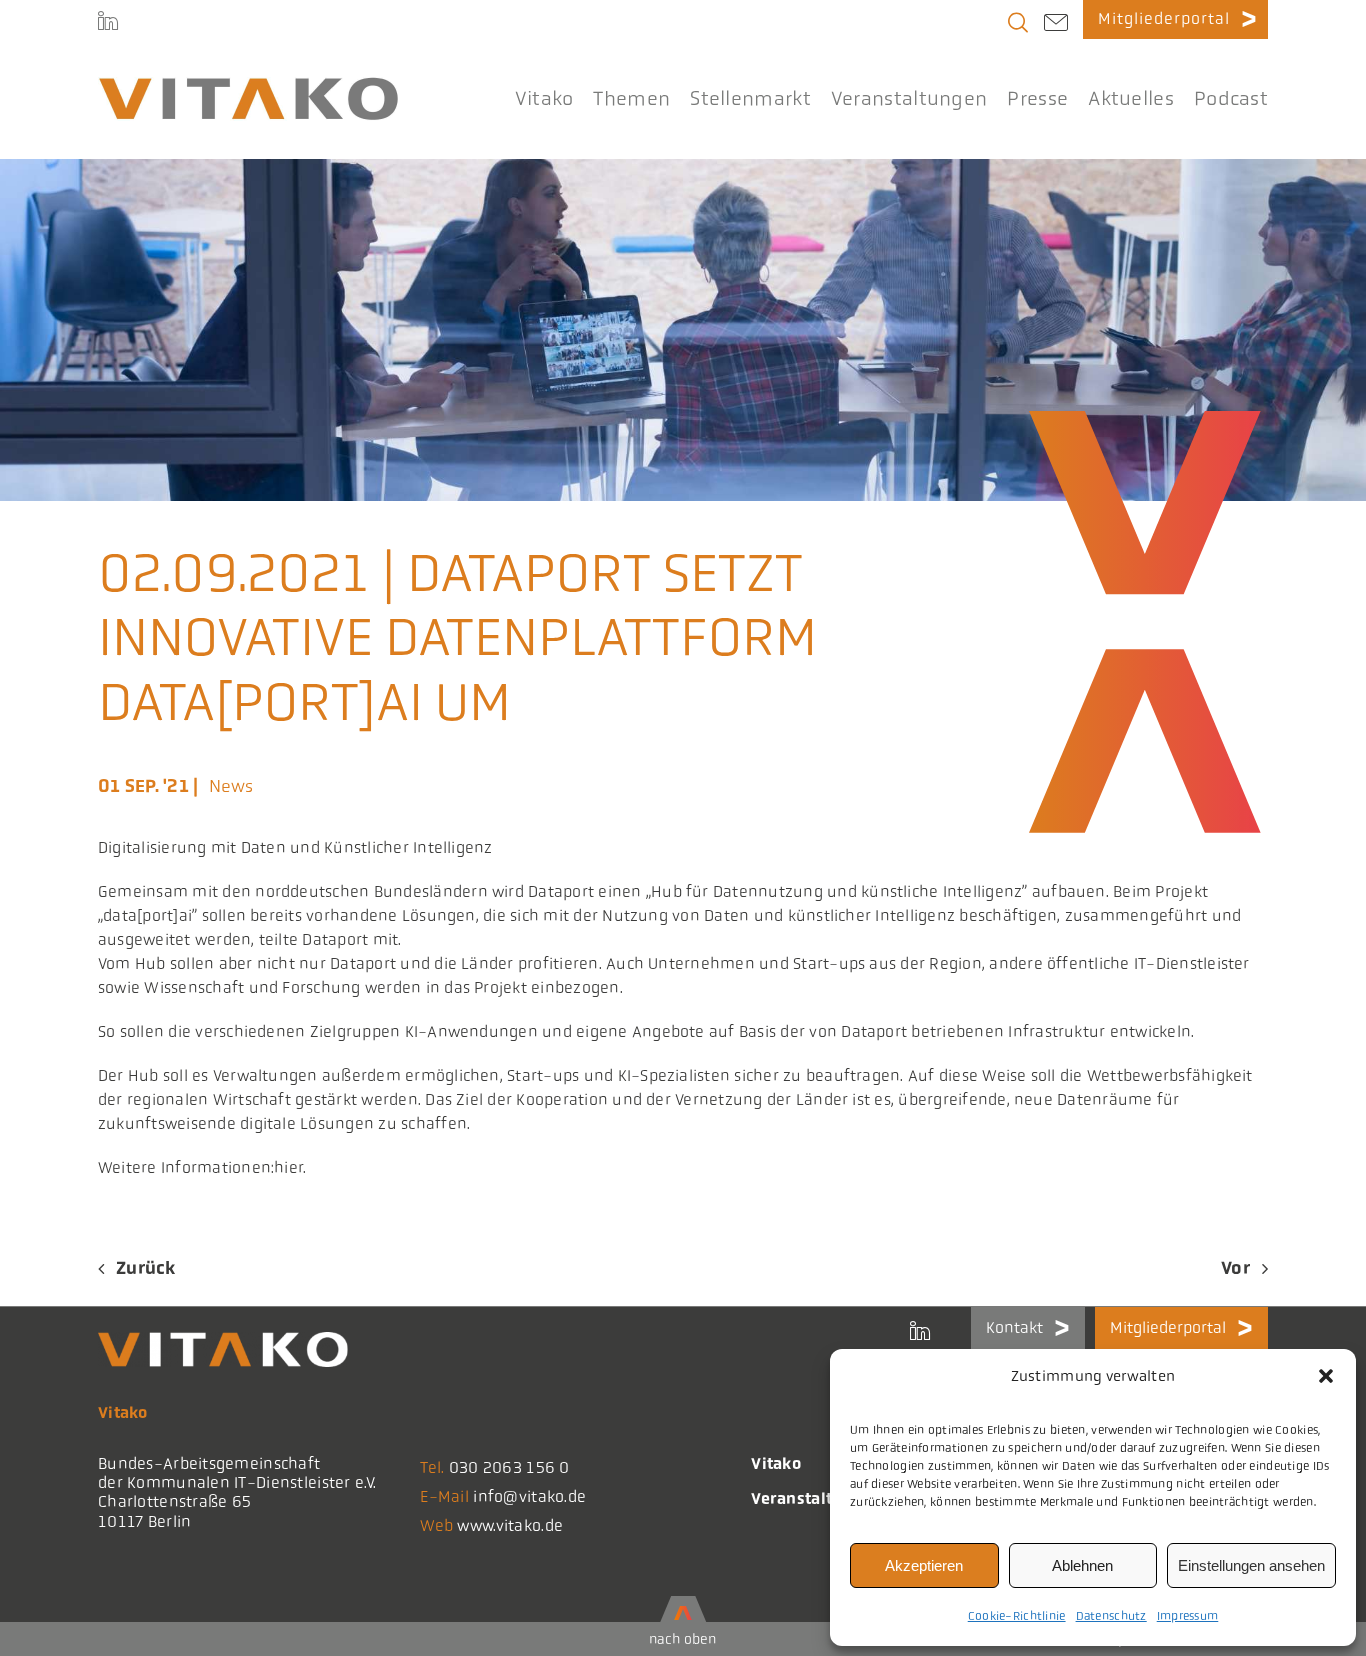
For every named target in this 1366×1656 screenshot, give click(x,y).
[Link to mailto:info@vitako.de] (1056, 25)
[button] (1326, 1376)
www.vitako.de (510, 1525)
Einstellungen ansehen (1251, 1565)
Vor (1235, 1268)
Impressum (1188, 1616)
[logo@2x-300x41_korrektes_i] (248, 86)
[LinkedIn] (108, 20)
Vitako (776, 1463)
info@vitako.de (529, 1496)
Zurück (146, 1268)
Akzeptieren (924, 1565)
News (231, 786)
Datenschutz (1111, 1616)
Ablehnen (1082, 1565)
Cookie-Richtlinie (1017, 1616)
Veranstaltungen (816, 1498)
